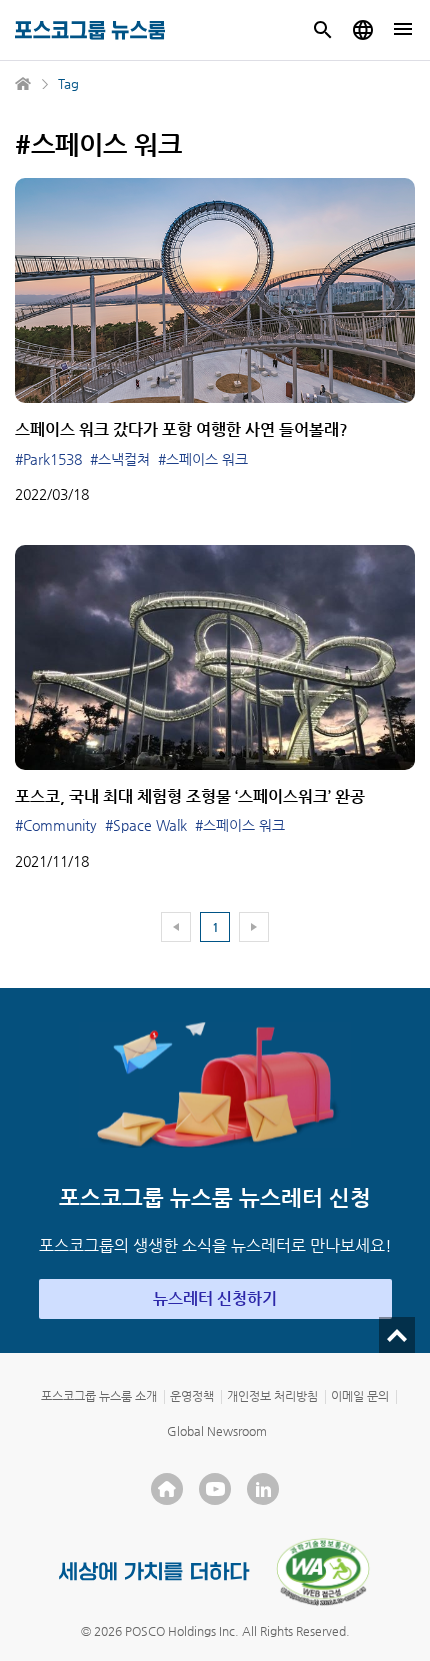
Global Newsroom (217, 1431)
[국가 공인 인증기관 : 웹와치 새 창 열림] (323, 1572)
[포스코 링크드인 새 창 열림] (263, 1489)
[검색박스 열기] (323, 30)
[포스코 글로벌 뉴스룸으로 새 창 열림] (363, 30)
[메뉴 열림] (403, 30)
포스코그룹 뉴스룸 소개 (99, 1396)
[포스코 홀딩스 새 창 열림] (167, 1489)
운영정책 (192, 1396)
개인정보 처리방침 (272, 1396)
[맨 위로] (397, 1335)
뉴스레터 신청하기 (215, 1298)
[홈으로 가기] (24, 84)
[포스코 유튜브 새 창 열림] (215, 1489)
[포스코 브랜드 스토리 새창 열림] (154, 1571)
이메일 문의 (360, 1396)
